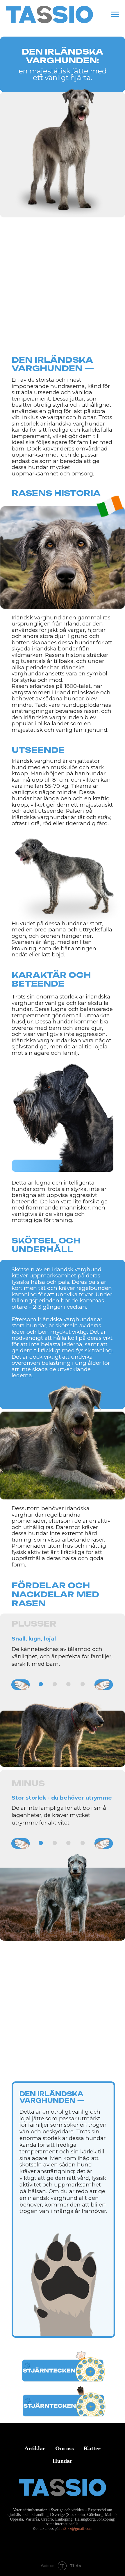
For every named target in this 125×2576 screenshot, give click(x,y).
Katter (92, 2448)
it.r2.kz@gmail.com (76, 2529)
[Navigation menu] (115, 15)
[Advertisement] (63, 291)
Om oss (65, 2448)
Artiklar (35, 2448)
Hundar (63, 2461)
